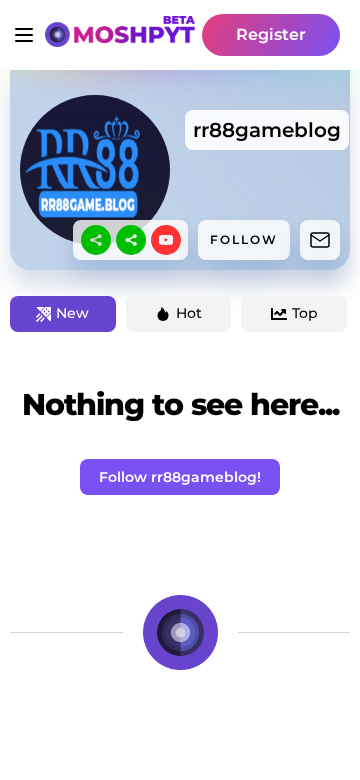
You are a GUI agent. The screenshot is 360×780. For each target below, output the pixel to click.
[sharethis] (96, 240)
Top (305, 313)
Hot (189, 313)
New (72, 313)
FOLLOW (244, 239)
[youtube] (166, 240)
